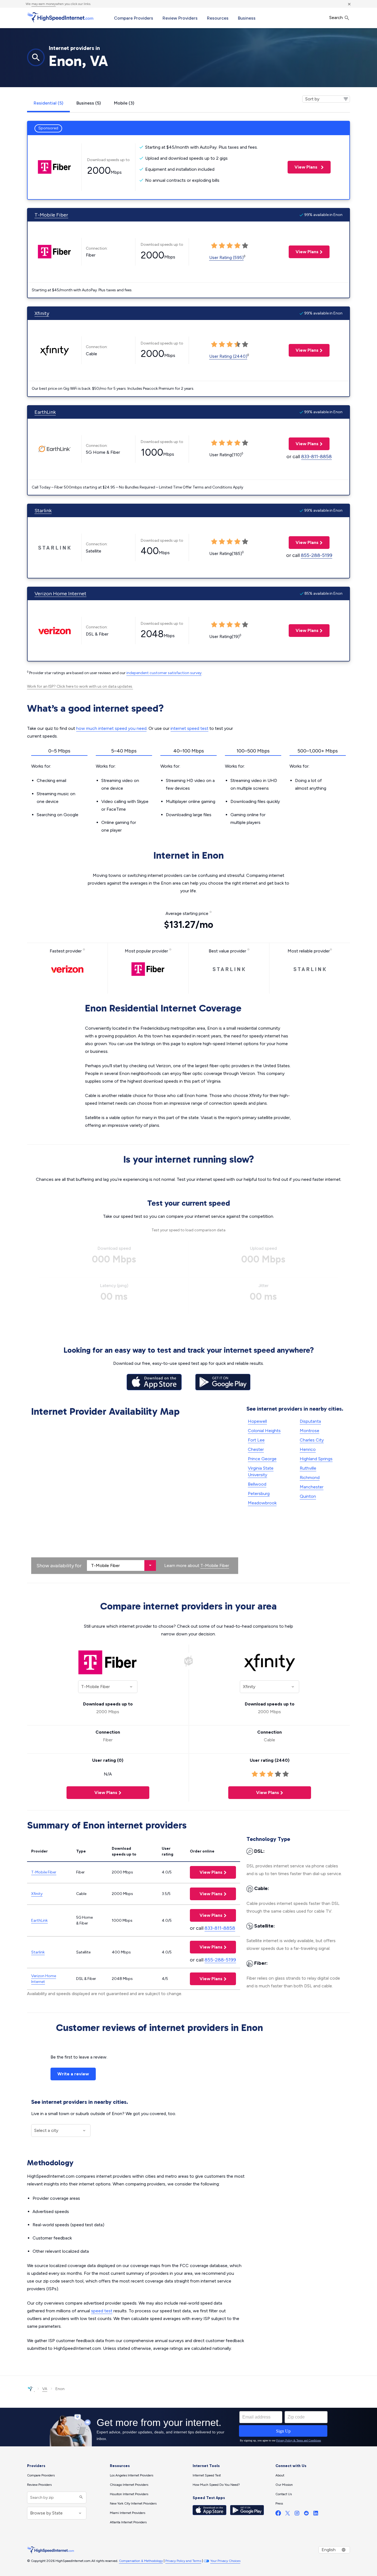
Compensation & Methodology (141, 2561)
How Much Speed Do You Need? (216, 2485)
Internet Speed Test (207, 2475)
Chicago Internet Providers (129, 2485)
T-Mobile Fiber (51, 215)
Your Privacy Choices (225, 2561)
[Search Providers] (80, 2498)
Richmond (310, 1477)
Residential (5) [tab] (48, 103)
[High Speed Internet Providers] (60, 17)
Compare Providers (134, 18)
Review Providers (180, 18)
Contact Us (284, 2494)
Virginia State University (261, 1471)
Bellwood (257, 1484)
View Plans (303, 167)
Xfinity (42, 313)
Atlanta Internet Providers (128, 2522)
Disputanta (310, 1421)
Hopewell (257, 1421)
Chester (256, 1449)
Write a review (73, 2074)
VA (45, 2389)
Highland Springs (316, 1459)
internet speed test (189, 728)
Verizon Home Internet (60, 594)
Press (279, 2503)
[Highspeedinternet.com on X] (288, 2514)
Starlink (43, 511)
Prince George (262, 1459)
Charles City (312, 1440)
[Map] (135, 1497)
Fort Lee (256, 1440)
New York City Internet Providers (133, 2503)
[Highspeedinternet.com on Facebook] (278, 2514)
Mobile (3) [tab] (124, 103)
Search (337, 18)
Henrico (308, 1449)
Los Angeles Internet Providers (132, 2475)
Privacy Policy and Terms (183, 2561)
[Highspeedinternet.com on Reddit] (306, 2514)
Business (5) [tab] (89, 103)
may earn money (44, 4)
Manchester (312, 1487)
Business (247, 18)
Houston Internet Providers (129, 2494)
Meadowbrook (262, 1503)
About (280, 2475)
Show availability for (59, 1566)
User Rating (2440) (228, 356)
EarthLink (45, 412)
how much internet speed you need (111, 728)
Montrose (310, 1431)
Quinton (308, 1496)
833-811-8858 (316, 457)
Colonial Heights (264, 1431)
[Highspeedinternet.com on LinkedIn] (316, 2514)
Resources (218, 18)
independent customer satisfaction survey (164, 673)
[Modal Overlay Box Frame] (189, 2427)
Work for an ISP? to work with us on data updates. (80, 686)
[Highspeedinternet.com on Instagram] (297, 2514)
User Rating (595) (226, 257)
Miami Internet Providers (128, 2513)
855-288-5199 (317, 555)
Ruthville (308, 1468)
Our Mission (284, 2485)
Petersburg (259, 1493)
